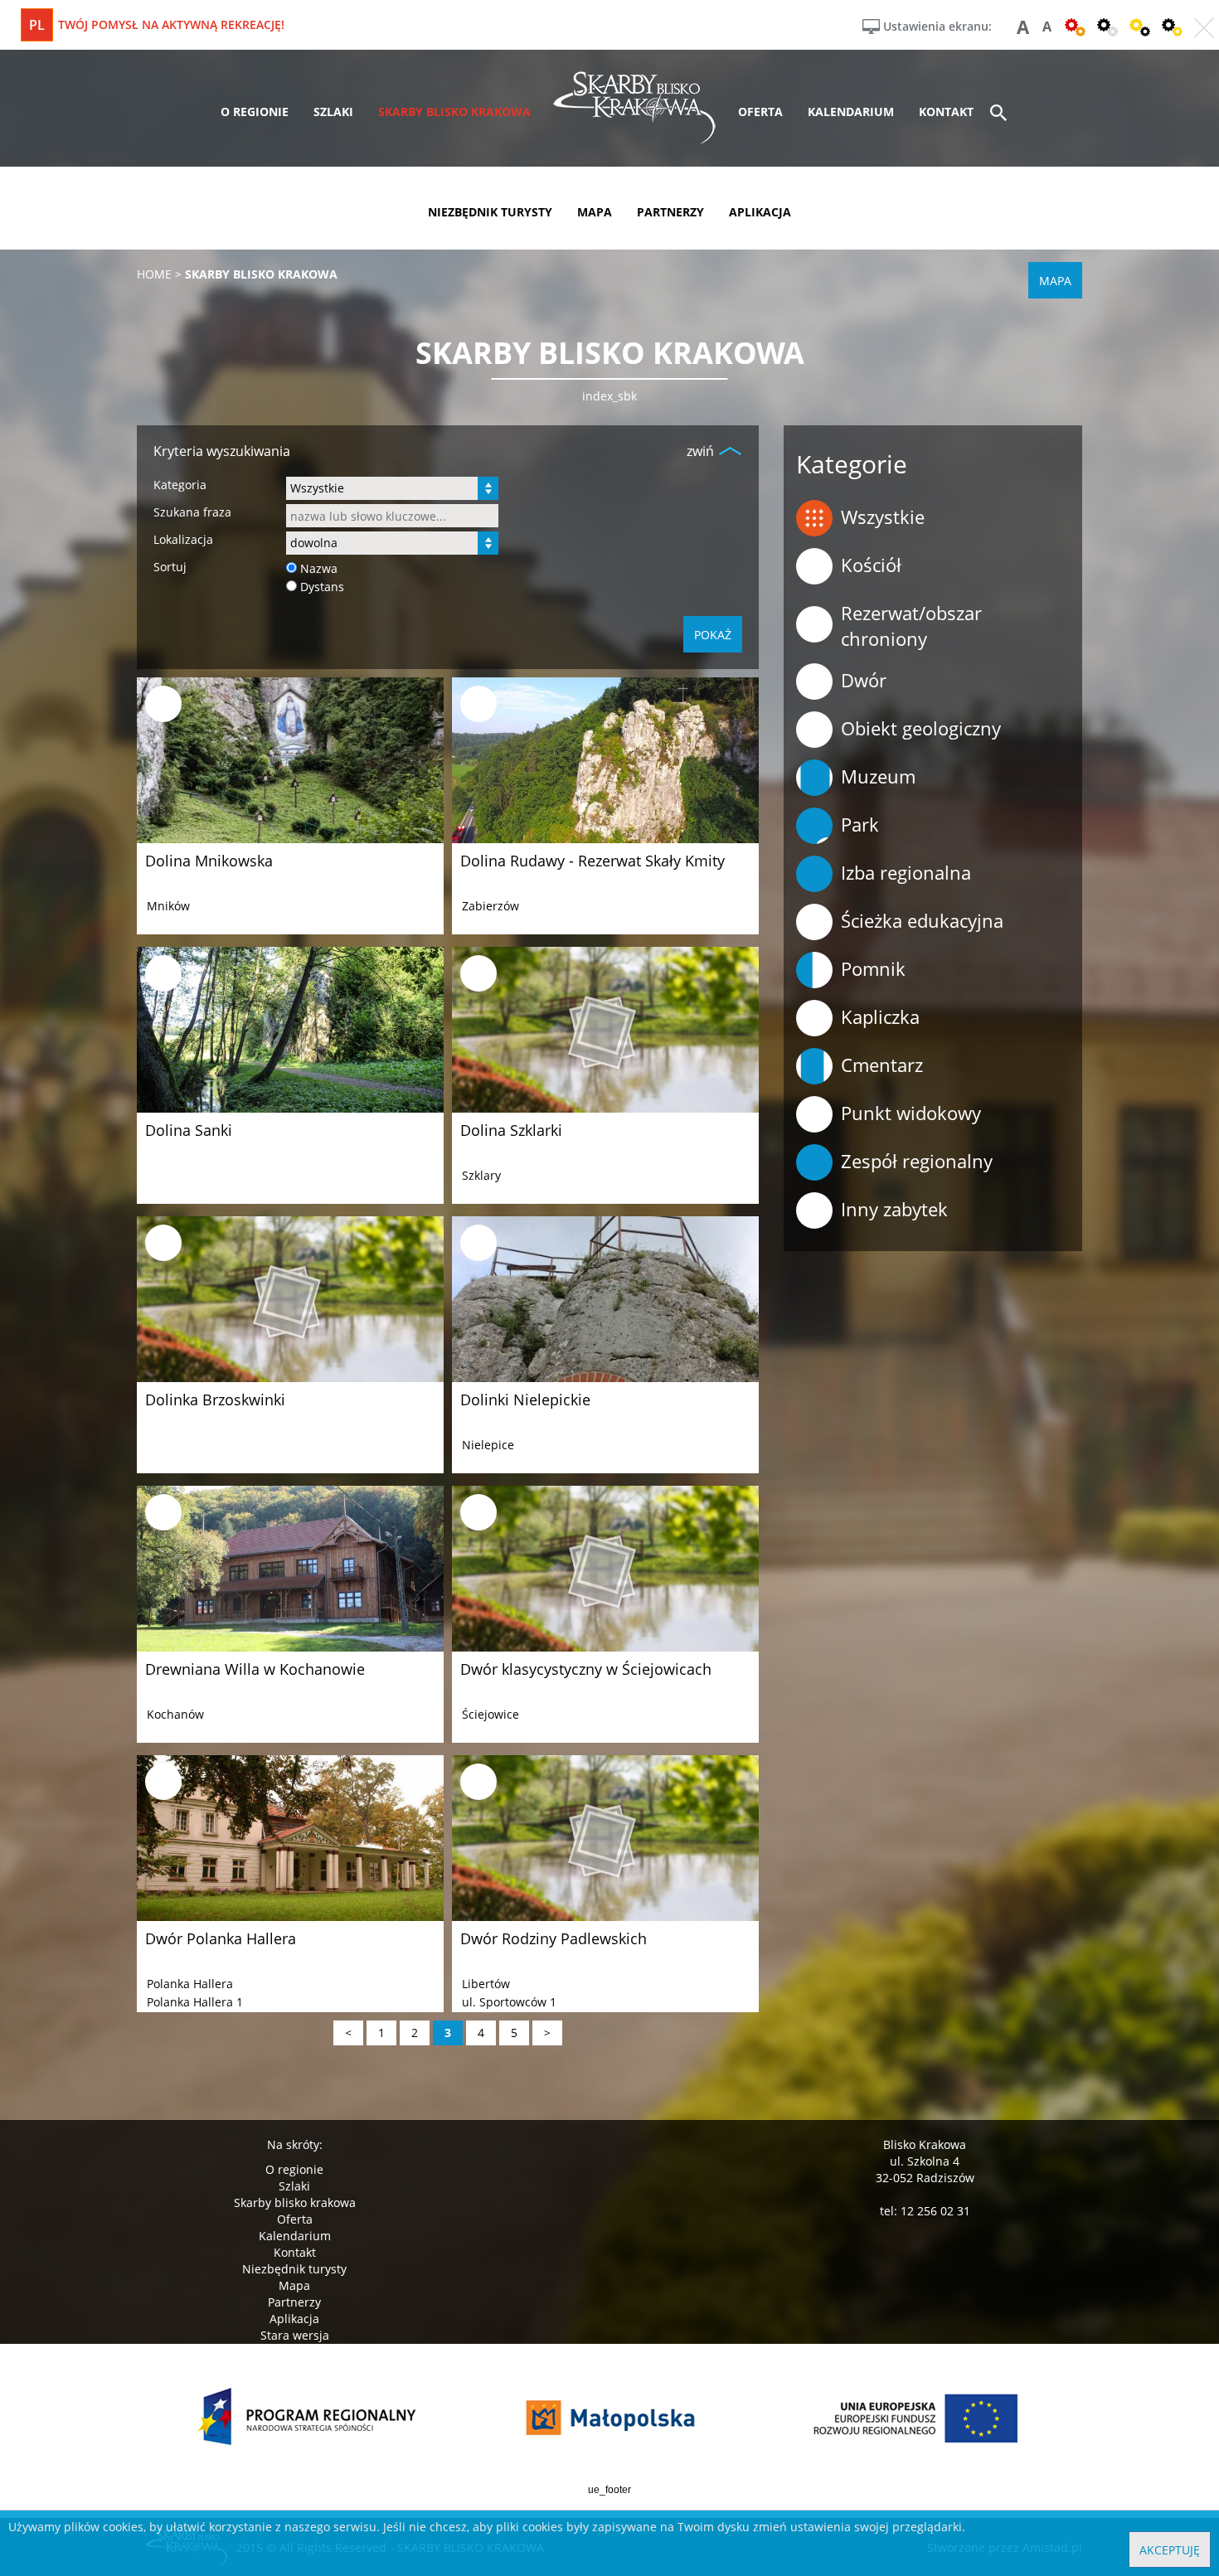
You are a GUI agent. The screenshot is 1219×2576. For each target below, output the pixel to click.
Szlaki (294, 2186)
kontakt (946, 112)
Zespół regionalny (917, 1161)
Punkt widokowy (911, 1113)
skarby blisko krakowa (454, 112)
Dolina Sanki (189, 1130)
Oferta (295, 2219)
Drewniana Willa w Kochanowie (255, 1669)
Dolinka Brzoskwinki (215, 1400)
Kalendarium (295, 2236)
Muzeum (878, 776)
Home (154, 274)
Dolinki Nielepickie (525, 1400)
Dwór (864, 680)
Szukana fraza (192, 512)
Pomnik (873, 968)
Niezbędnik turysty (294, 2269)
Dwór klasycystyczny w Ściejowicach (586, 1669)
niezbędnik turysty (490, 212)
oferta (760, 112)
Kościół (871, 565)
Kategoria (180, 485)
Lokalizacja (183, 539)
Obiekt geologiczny (921, 728)
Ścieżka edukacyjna (922, 920)
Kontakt (295, 2252)
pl (37, 25)
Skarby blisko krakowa (295, 2202)
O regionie (294, 2169)
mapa (595, 212)
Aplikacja (294, 2319)
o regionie (255, 112)
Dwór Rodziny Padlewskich (554, 1938)
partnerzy (670, 212)
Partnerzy (294, 2302)
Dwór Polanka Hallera (221, 1938)
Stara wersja (295, 2335)
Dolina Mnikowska (209, 861)
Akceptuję (1170, 2550)
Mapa (294, 2285)
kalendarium (851, 112)
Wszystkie (883, 517)
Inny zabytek (894, 1209)
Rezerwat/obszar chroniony (911, 626)
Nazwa (319, 568)
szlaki (333, 112)
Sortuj (170, 567)
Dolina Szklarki (511, 1130)
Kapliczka (880, 1016)
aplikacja (760, 212)
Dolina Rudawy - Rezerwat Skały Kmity (593, 861)
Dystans (322, 587)
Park (860, 824)
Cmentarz (882, 1065)
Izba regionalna (906, 872)
